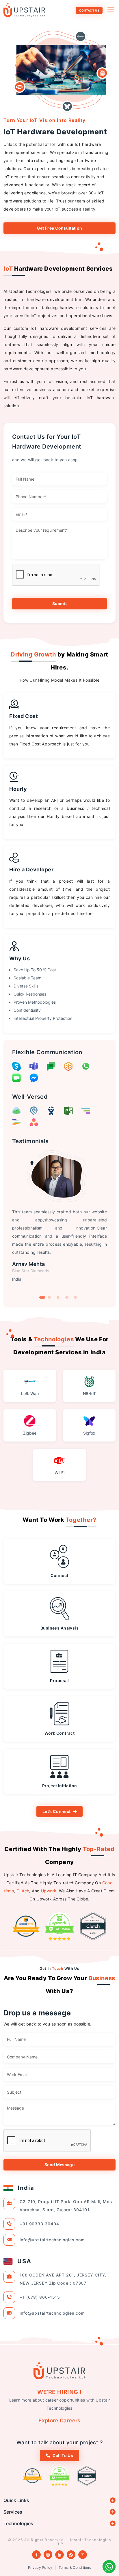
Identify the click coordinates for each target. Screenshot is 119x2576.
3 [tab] (58, 1297)
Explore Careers (59, 2420)
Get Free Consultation (60, 228)
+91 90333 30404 (39, 2224)
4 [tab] (67, 1297)
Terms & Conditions (75, 2567)
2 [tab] (49, 1297)
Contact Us (89, 10)
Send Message (59, 2165)
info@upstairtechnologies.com (52, 2240)
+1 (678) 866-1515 (40, 2297)
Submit (60, 603)
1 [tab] (42, 1297)
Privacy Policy (40, 2567)
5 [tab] (75, 1297)
